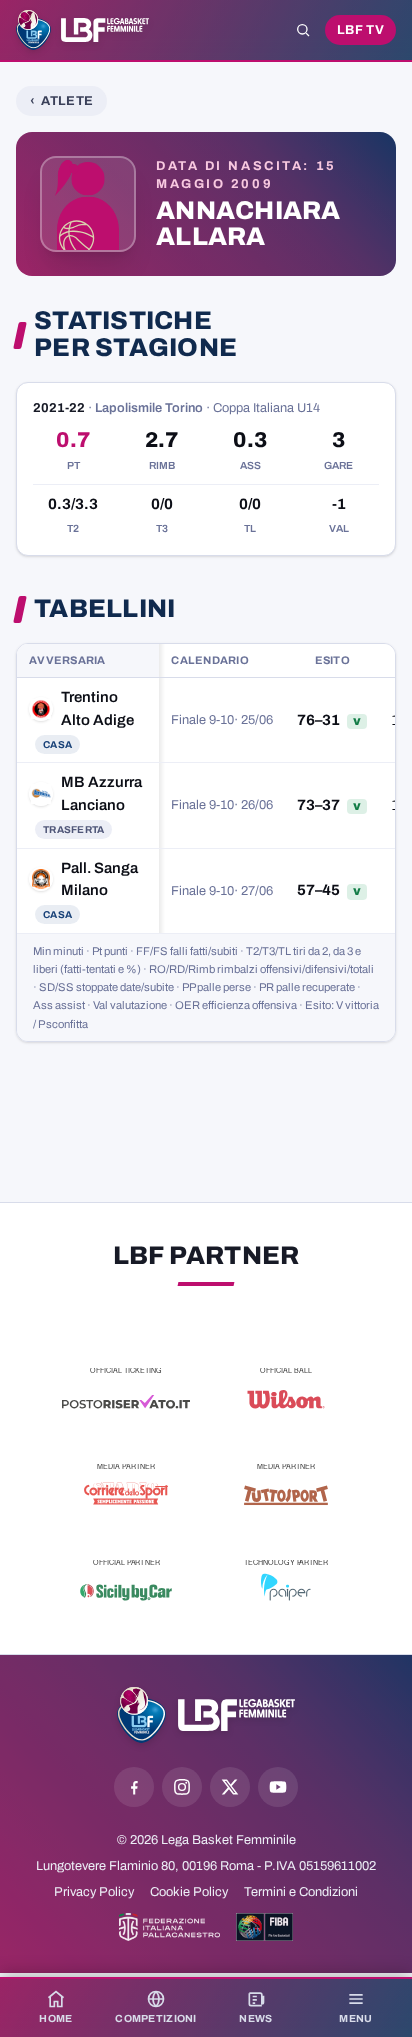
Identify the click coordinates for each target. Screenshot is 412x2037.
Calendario (210, 660)
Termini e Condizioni (301, 1892)
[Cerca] (303, 30)
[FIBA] (264, 1927)
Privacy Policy (94, 1892)
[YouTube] (278, 1787)
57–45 (318, 890)
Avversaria (67, 660)
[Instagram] (182, 1787)
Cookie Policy (189, 1892)
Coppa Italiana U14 (266, 408)
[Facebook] (134, 1787)
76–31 (318, 720)
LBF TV (360, 30)
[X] (230, 1787)
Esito (332, 660)
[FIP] (169, 1927)
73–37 (318, 805)
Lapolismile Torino (149, 408)
